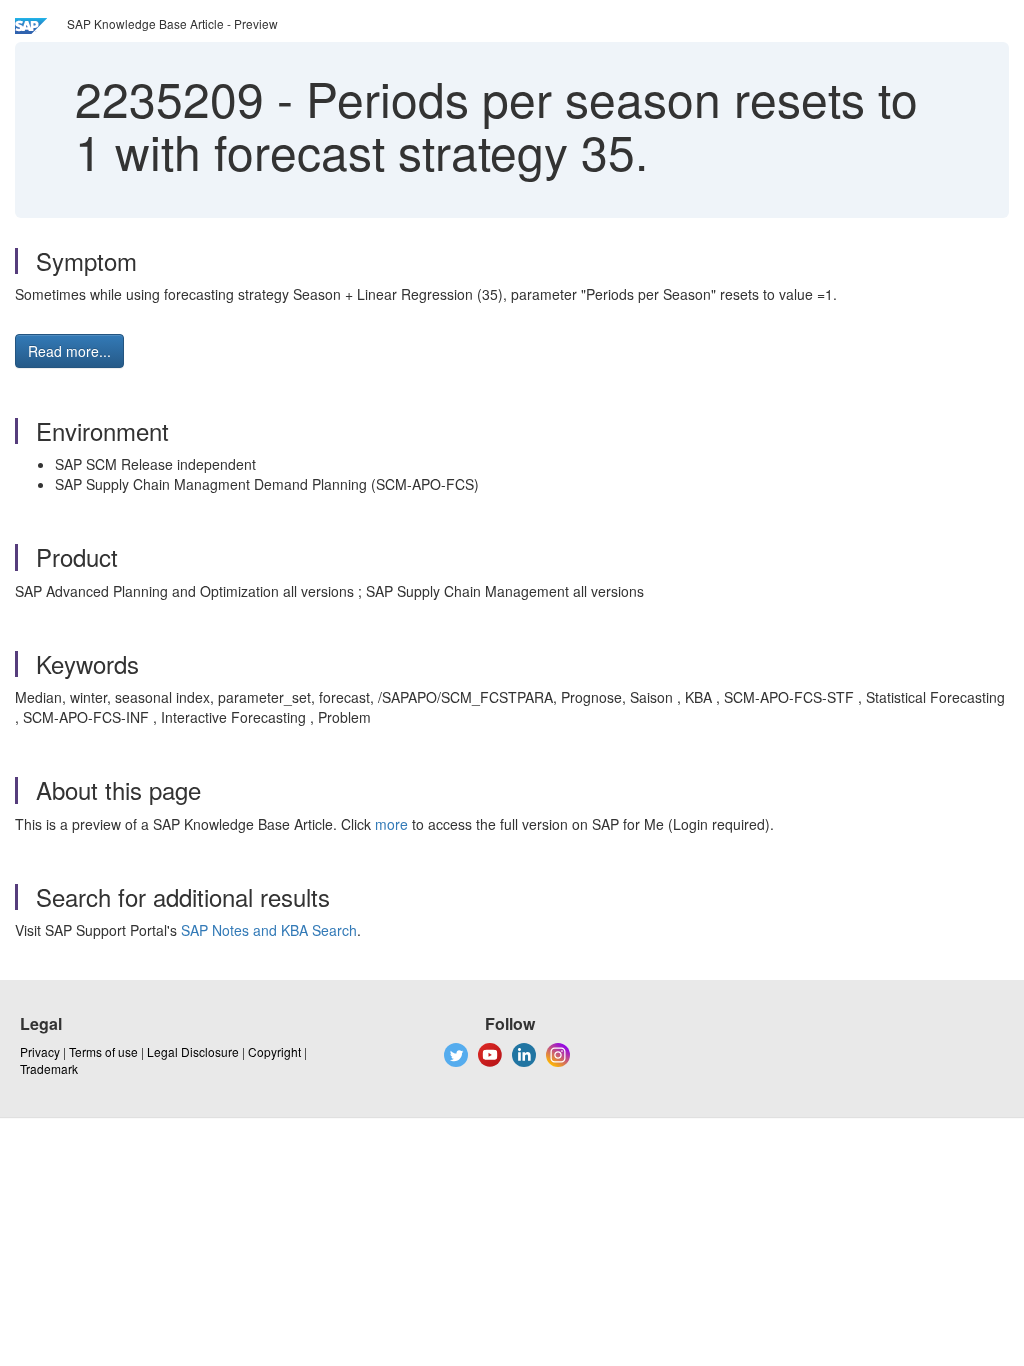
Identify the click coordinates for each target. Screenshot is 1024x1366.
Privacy (40, 1051)
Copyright (274, 1051)
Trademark (49, 1068)
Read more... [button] (69, 351)
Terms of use (103, 1051)
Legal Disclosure (193, 1051)
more (391, 824)
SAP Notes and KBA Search (269, 930)
